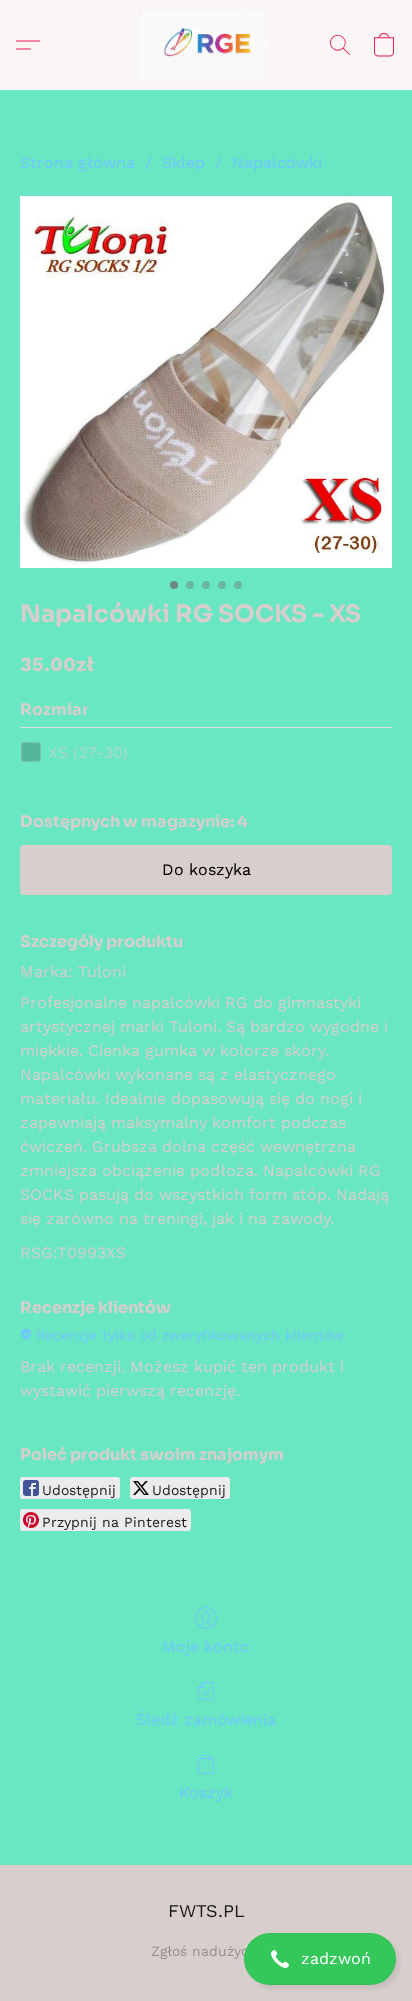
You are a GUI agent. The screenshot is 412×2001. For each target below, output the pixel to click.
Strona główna (77, 162)
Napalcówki (277, 162)
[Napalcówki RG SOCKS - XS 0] (206, 382)
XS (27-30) (88, 752)
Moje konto (206, 1646)
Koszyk (206, 1792)
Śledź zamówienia (206, 1719)
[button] (206, 1959)
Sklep (183, 162)
